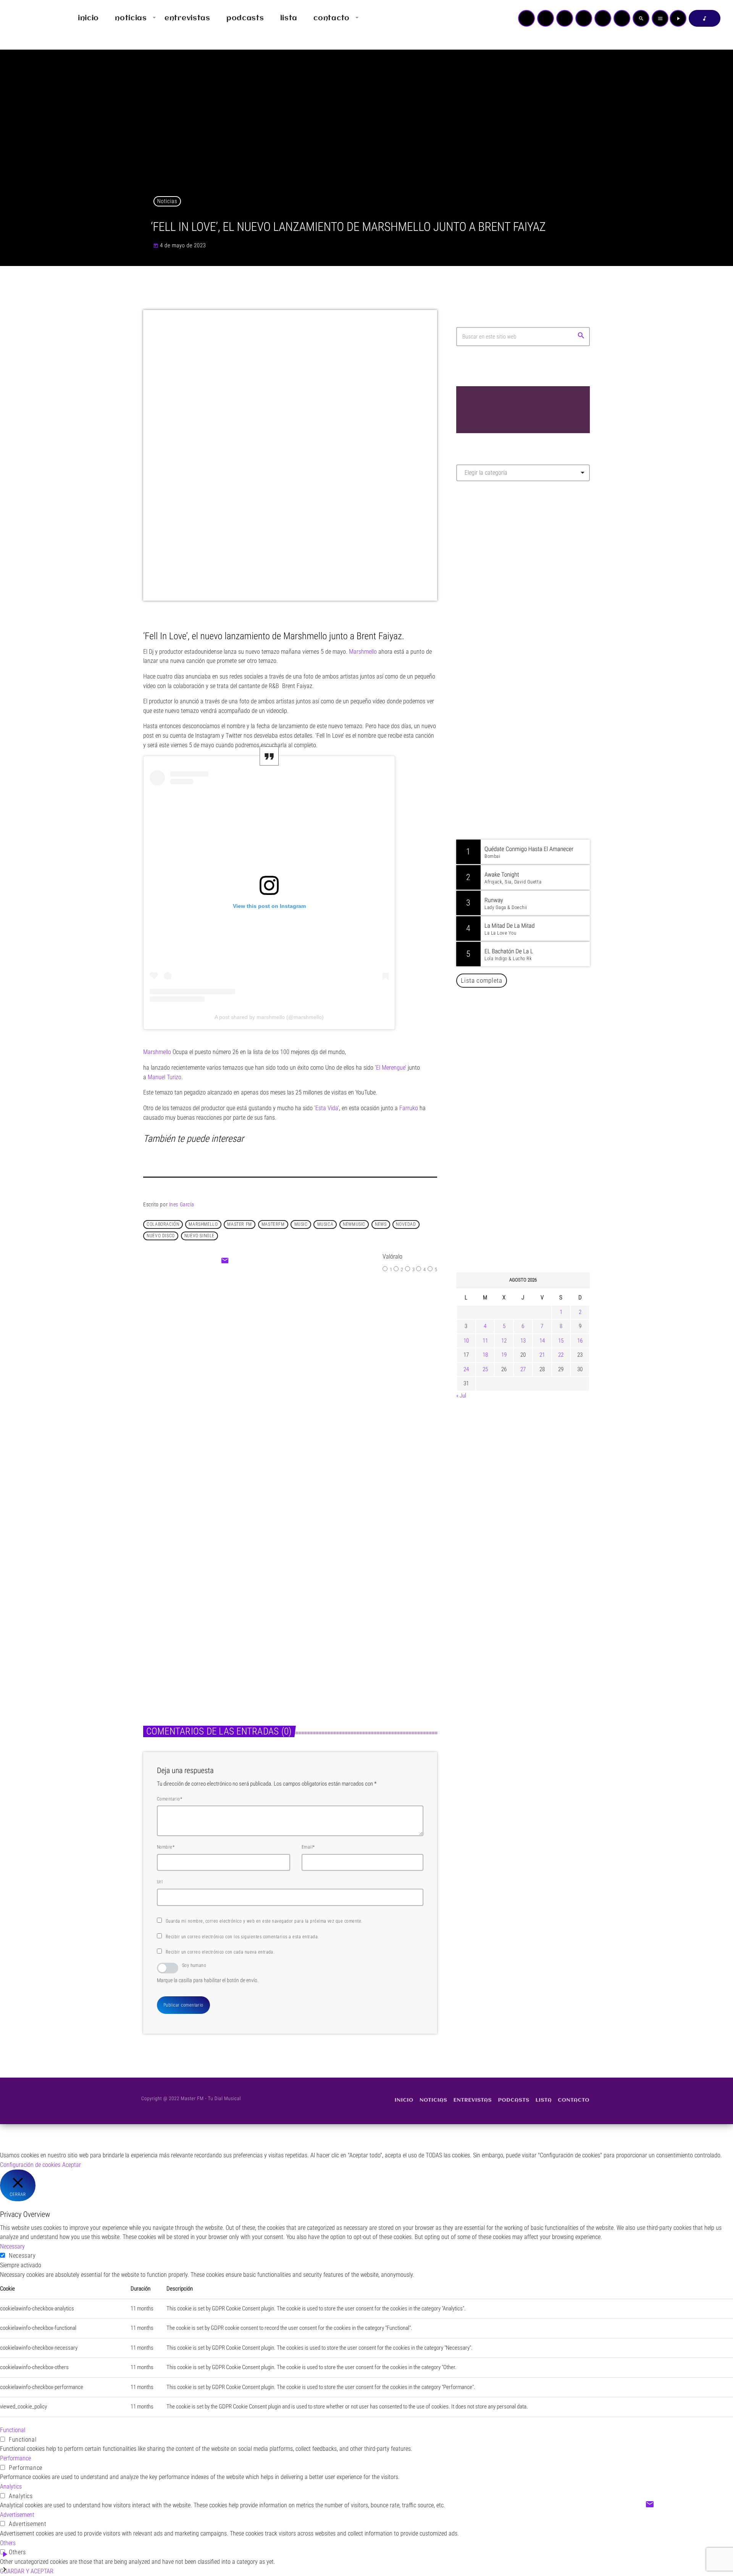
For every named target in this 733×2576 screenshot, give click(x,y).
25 (485, 1369)
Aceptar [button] (72, 2165)
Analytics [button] (11, 2487)
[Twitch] (565, 18)
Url (160, 1882)
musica (325, 1224)
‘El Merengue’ (391, 1068)
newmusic (354, 1224)
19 (504, 1355)
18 (485, 1355)
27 (523, 1369)
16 (580, 1341)
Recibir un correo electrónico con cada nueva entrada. (220, 1952)
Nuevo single (199, 1236)
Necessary (22, 2256)
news (381, 1224)
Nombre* (166, 1847)
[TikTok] (584, 18)
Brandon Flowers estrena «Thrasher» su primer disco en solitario (538, 1111)
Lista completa (482, 980)
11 (485, 1341)
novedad (406, 1224)
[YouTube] (526, 18)
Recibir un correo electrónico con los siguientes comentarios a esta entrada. (242, 1937)
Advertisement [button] (17, 2515)
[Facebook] (622, 18)
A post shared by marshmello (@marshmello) (269, 1017)
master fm (239, 1224)
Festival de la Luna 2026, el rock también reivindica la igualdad (529, 1150)
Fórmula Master (490, 569)
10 (466, 1341)
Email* (308, 1847)
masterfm (273, 1224)
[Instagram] (603, 18)
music (301, 1224)
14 (542, 1341)
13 (523, 1341)
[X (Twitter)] (546, 18)
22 (561, 1355)
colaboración (163, 1224)
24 (466, 1369)
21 (542, 1355)
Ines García (182, 1204)
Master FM (479, 555)
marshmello (203, 1224)
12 (504, 1341)
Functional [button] (13, 2430)
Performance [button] (15, 2458)
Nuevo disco (161, 1236)
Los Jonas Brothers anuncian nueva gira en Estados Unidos (534, 1228)
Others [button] (8, 2543)
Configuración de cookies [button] (30, 2165)
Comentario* (170, 1799)
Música (270, 1352)
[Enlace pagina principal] (28, 18)
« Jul (461, 1396)
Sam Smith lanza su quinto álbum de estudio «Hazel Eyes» (534, 1189)
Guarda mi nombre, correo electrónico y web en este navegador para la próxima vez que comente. (264, 1921)
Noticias (167, 201)
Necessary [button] (12, 2246)
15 (561, 1341)
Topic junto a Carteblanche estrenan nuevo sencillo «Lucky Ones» (357, 1629)
